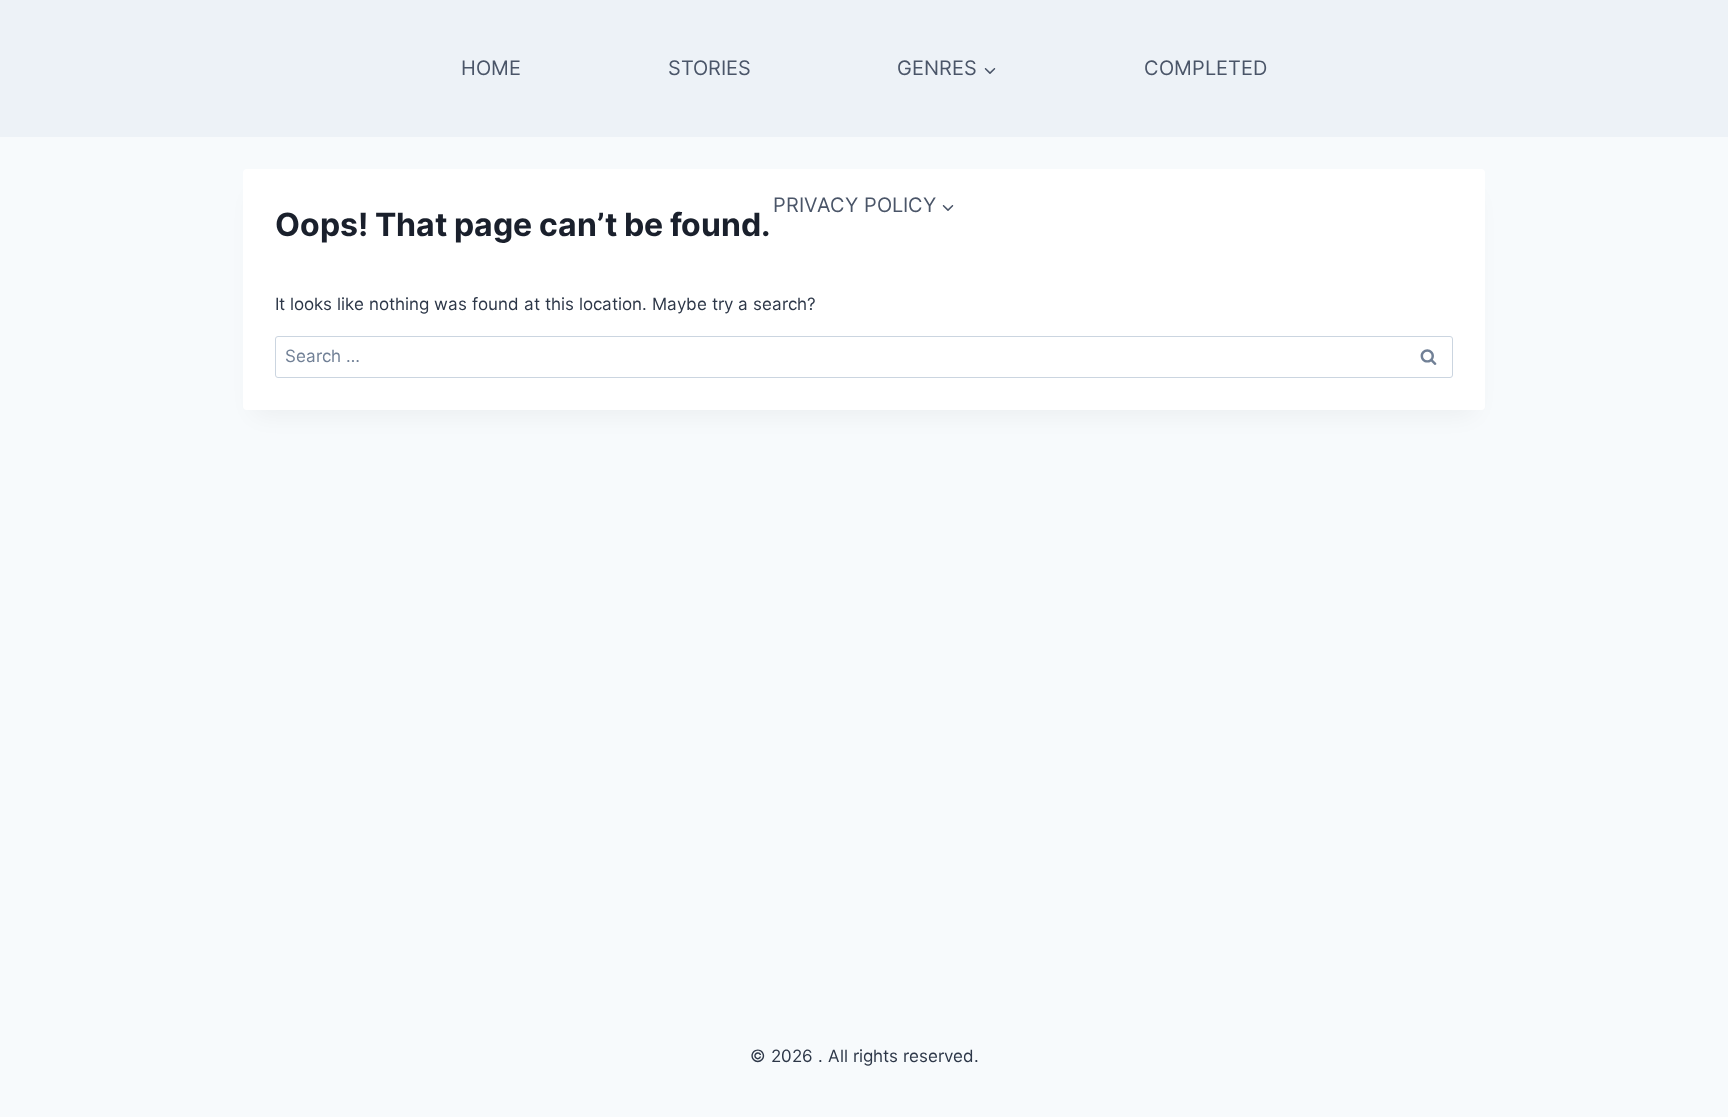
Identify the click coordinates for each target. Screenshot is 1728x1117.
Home (491, 68)
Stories (709, 68)
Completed (1205, 68)
